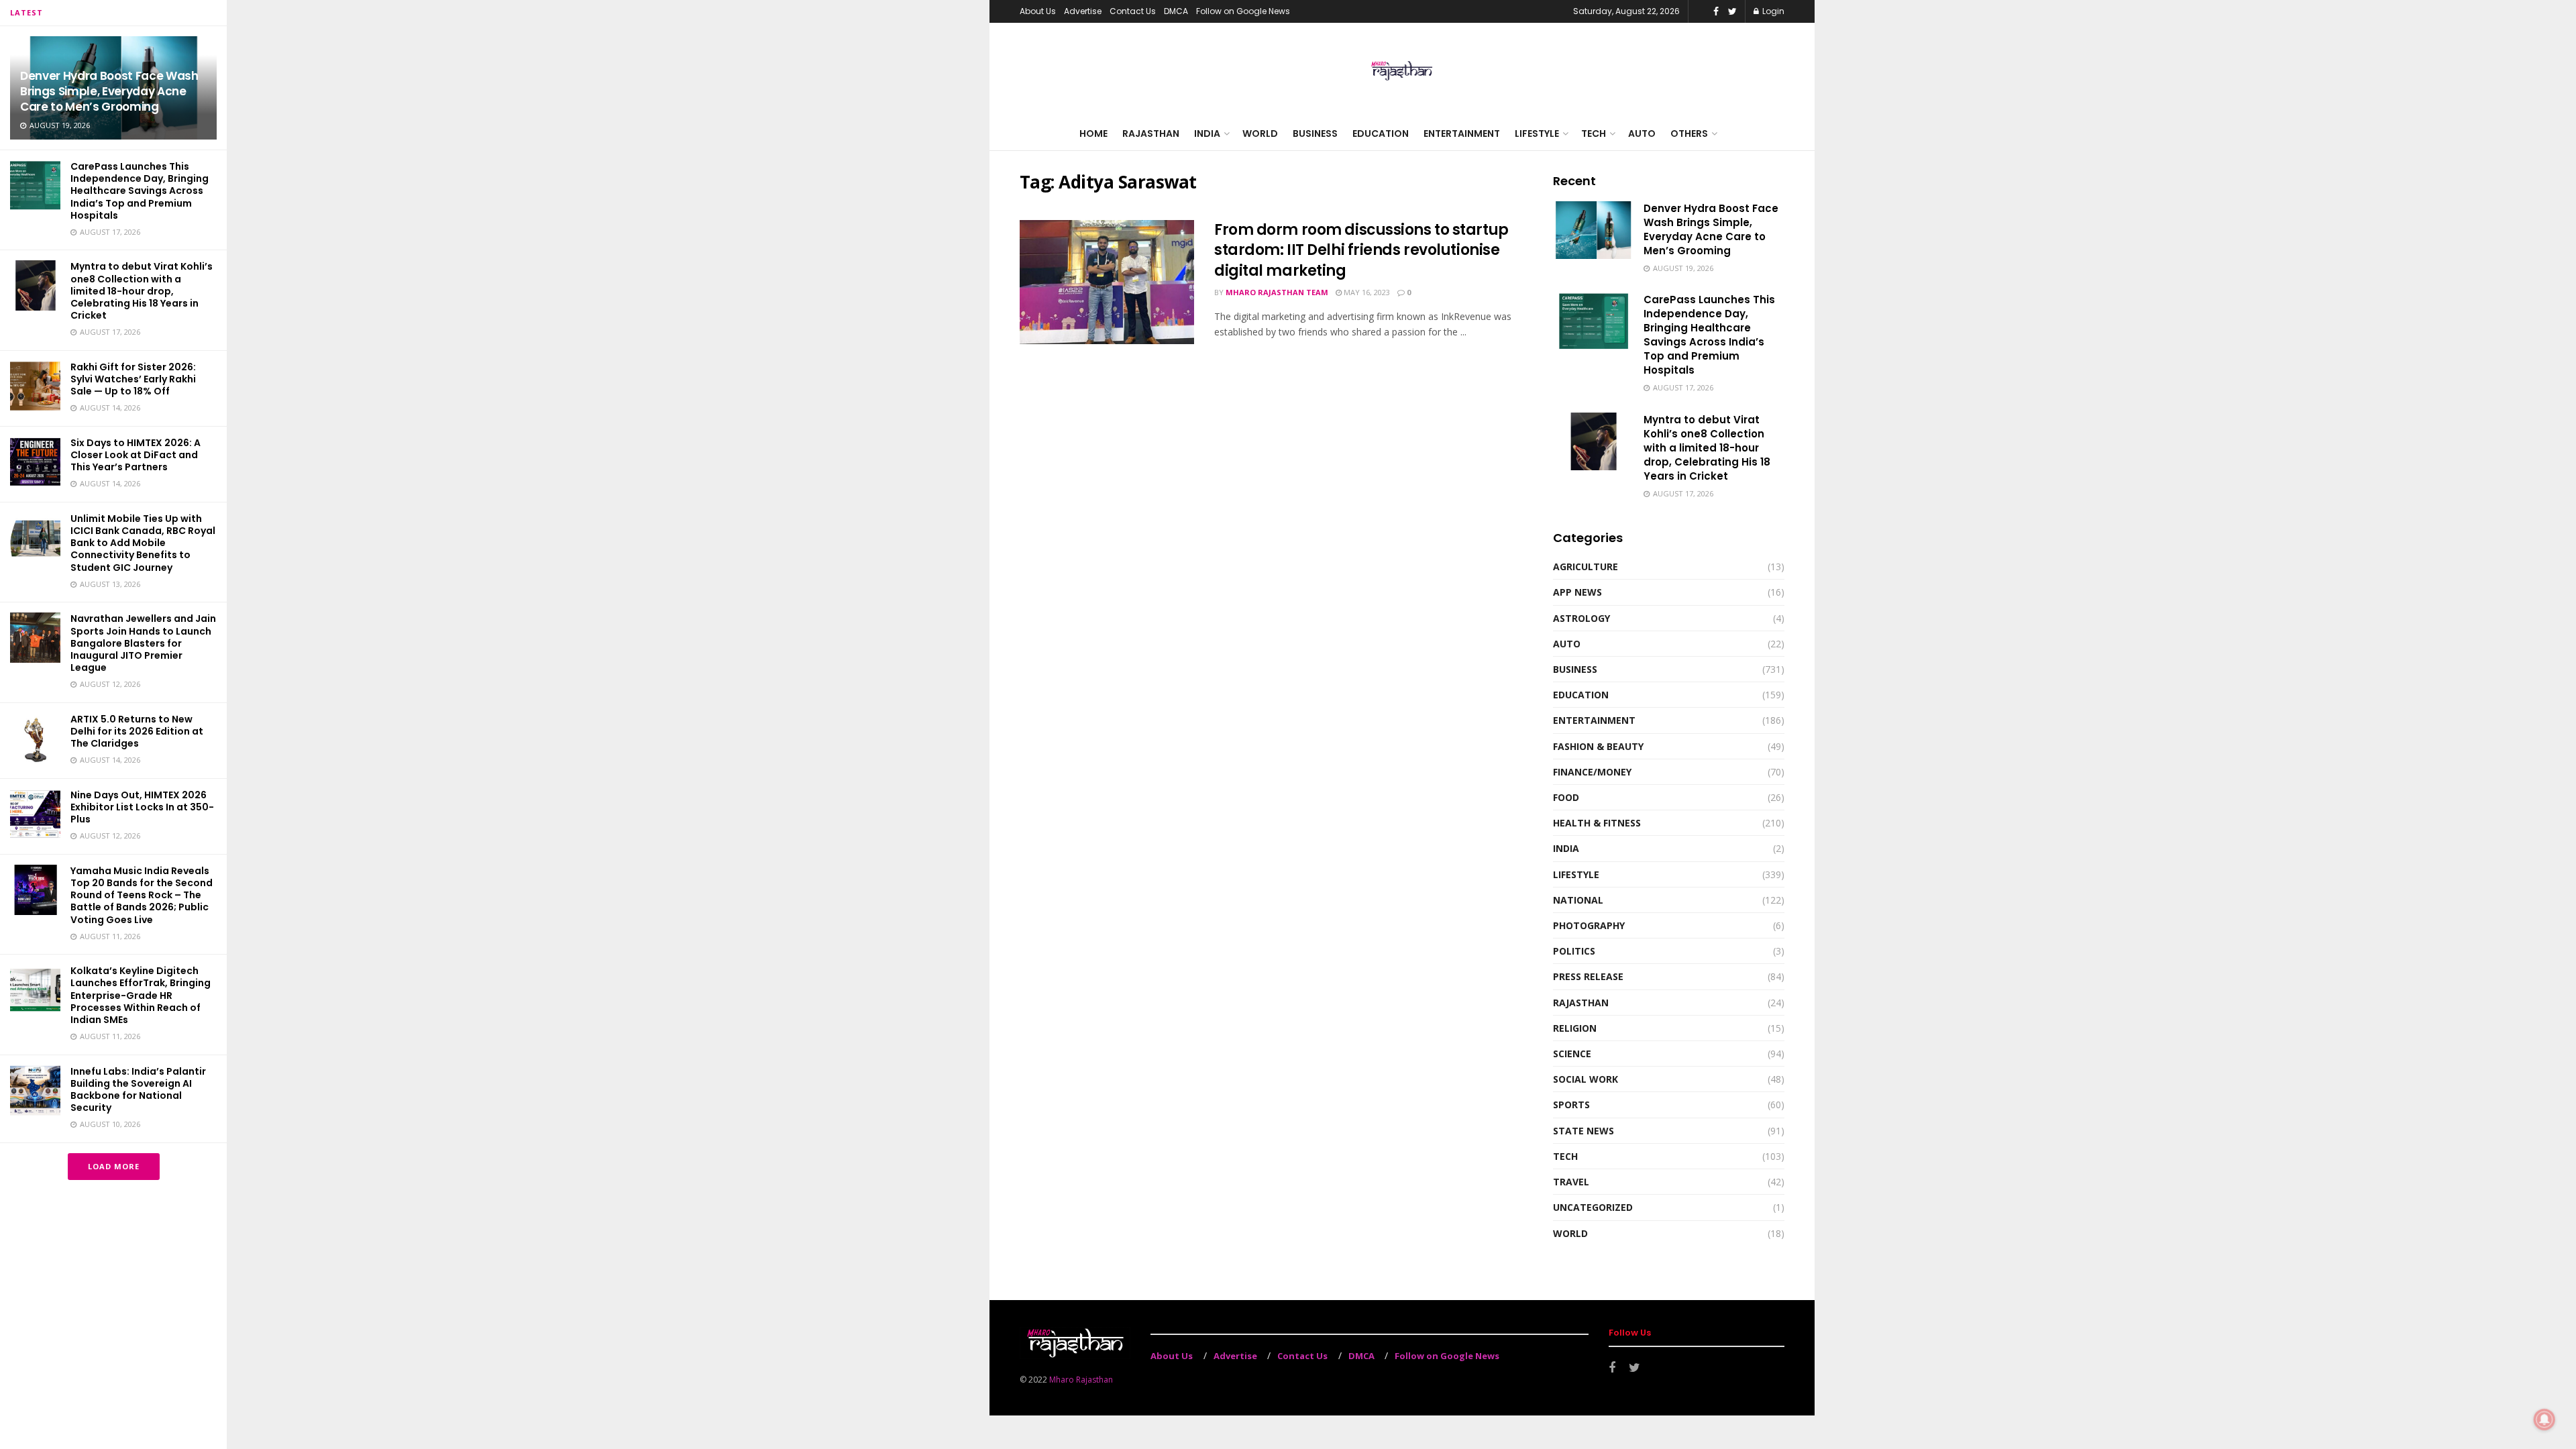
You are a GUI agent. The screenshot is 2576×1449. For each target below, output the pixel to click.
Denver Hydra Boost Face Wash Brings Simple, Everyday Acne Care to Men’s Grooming (109, 91)
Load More (114, 1166)
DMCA (1176, 11)
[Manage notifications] (2544, 1419)
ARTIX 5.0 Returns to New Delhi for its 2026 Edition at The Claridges (137, 731)
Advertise (1083, 11)
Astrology (1581, 618)
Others (1689, 133)
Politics (1574, 951)
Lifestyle (1537, 133)
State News (1584, 1131)
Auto (1642, 133)
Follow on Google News (1243, 11)
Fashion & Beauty (1598, 746)
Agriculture (1586, 567)
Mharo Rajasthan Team (1277, 292)
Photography (1589, 925)
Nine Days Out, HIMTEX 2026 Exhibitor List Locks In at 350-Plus (142, 807)
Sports (1571, 1105)
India (1207, 133)
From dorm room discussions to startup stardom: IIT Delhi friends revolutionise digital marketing (1361, 251)
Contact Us (1133, 11)
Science (1572, 1054)
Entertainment (1462, 133)
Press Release (1588, 976)
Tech (1594, 133)
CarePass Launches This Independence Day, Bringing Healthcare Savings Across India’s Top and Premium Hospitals (140, 191)
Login (1772, 11)
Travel (1571, 1182)
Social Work (1586, 1079)
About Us (1038, 11)
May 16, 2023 (1366, 292)
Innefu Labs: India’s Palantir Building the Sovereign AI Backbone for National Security (138, 1090)
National (1578, 900)
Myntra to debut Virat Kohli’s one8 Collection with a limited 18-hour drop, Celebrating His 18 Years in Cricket (142, 291)
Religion (1575, 1028)
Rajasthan (1151, 133)
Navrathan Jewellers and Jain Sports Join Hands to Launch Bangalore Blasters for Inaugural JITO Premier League (143, 643)
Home (1093, 133)
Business (1315, 133)
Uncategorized (1593, 1207)
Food (1566, 797)
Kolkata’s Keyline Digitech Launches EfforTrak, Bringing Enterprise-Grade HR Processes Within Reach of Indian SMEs (141, 995)
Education (1381, 133)
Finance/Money (1592, 772)
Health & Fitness (1597, 823)
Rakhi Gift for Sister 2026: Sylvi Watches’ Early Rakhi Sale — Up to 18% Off (133, 379)
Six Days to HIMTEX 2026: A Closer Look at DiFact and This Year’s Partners (136, 455)
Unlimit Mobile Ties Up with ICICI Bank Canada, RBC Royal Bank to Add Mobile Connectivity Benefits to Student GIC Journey (143, 543)
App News (1577, 592)
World (1260, 133)
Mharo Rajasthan (1081, 1380)
